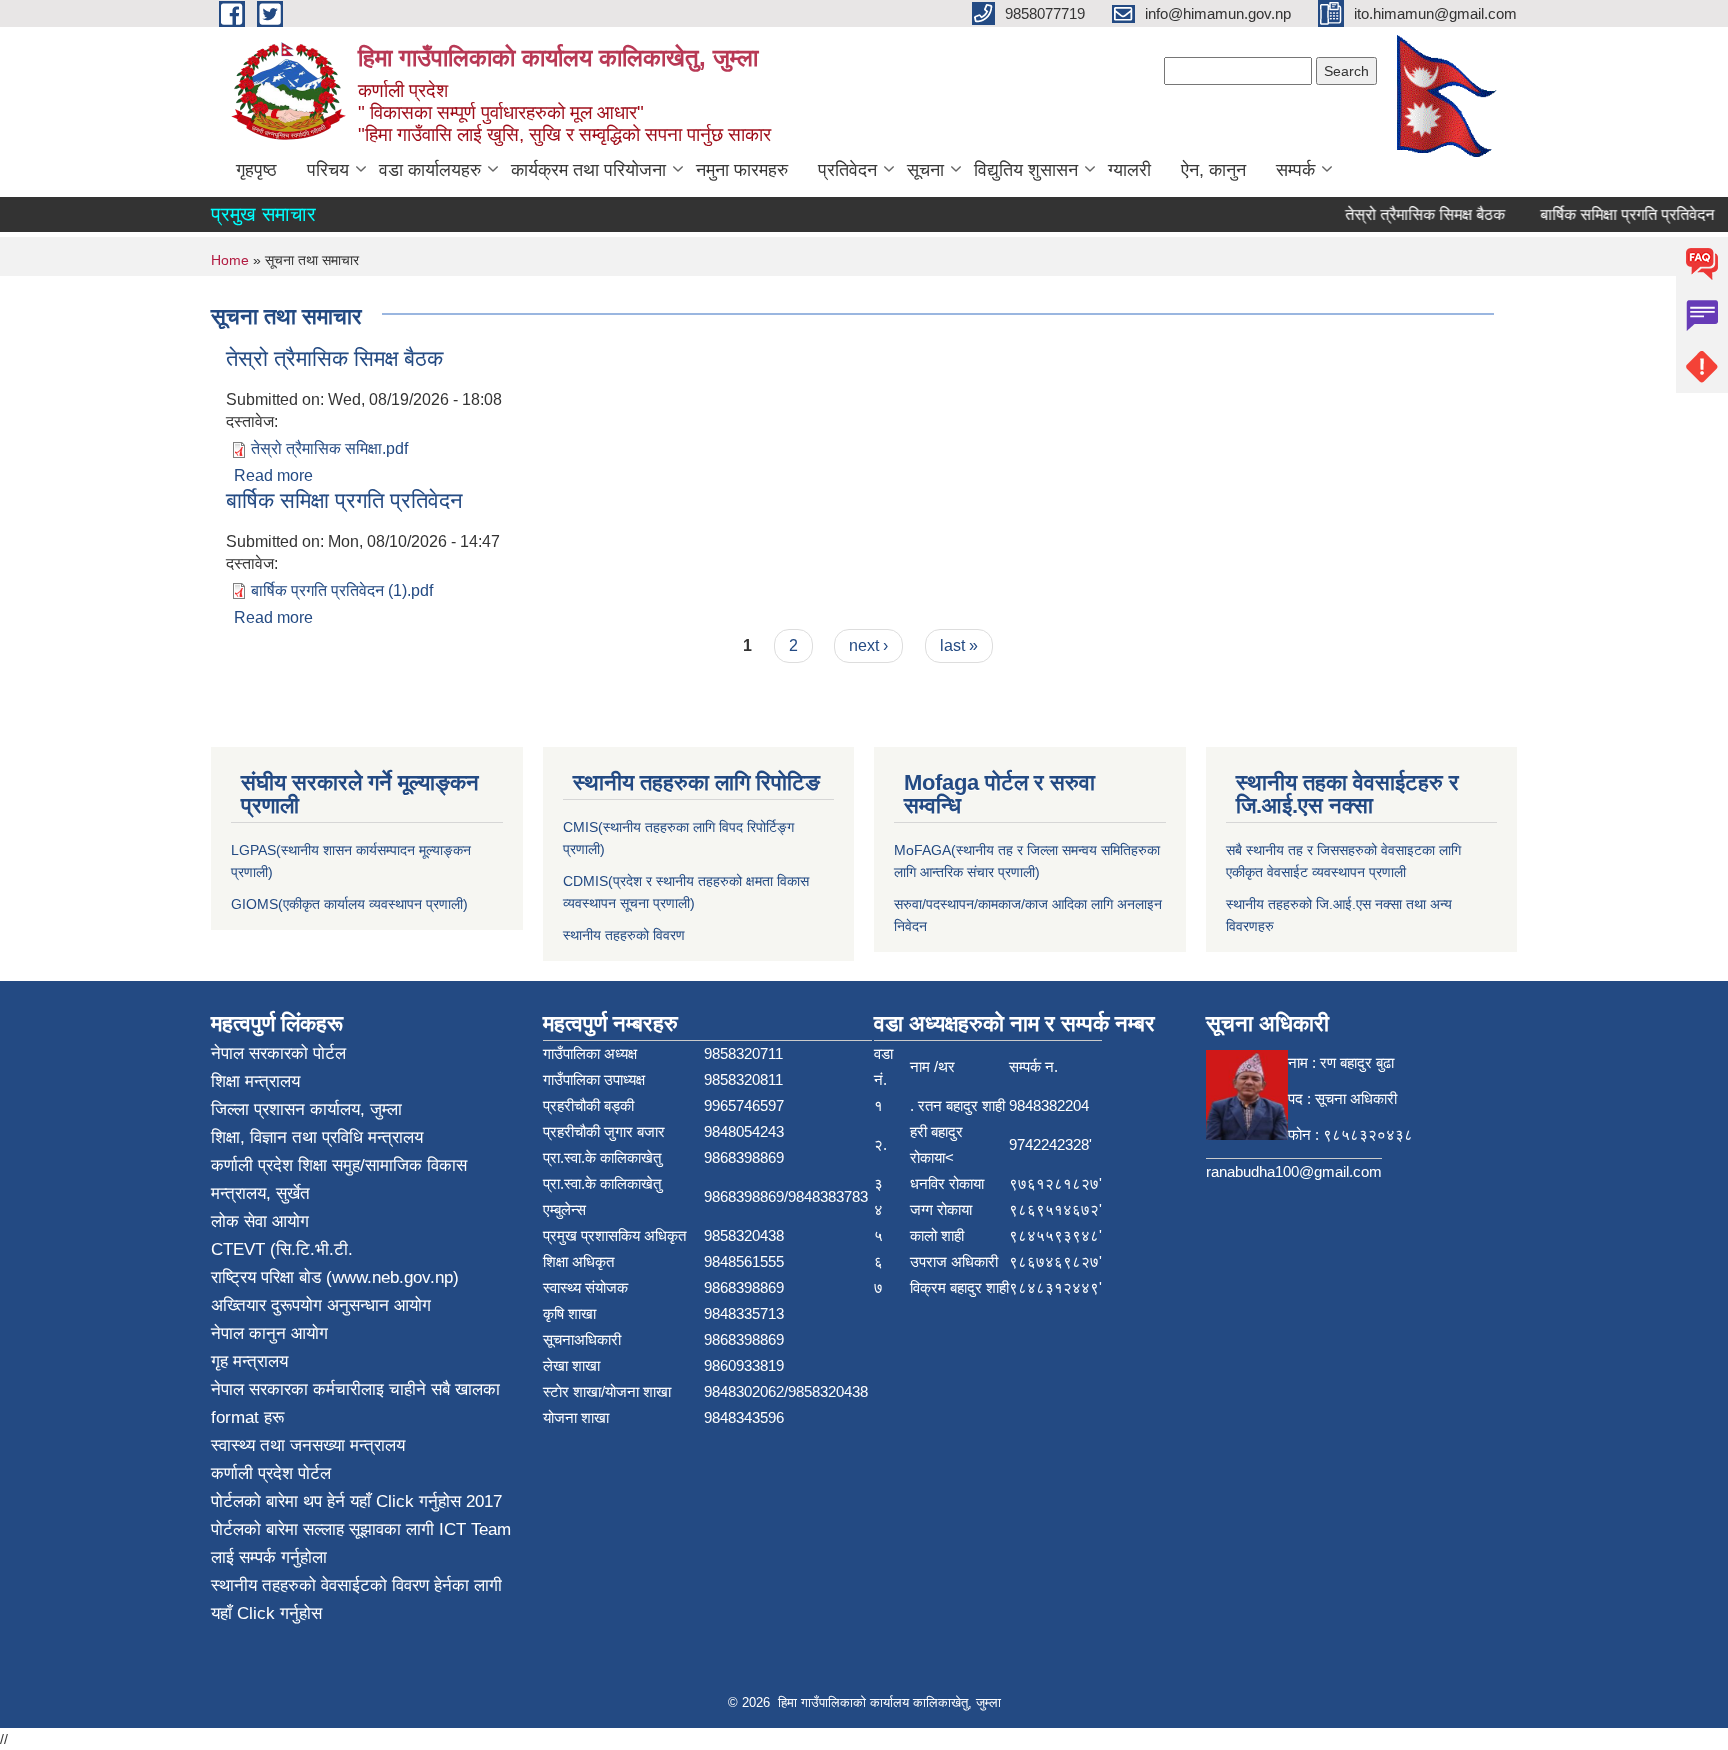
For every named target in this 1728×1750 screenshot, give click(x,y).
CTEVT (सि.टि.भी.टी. (282, 1249)
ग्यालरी (1129, 170)
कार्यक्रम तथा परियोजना (588, 170)
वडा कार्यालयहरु (430, 170)
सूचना (925, 170)
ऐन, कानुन (1213, 170)
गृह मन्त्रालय (249, 1361)
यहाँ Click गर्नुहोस (405, 1501)
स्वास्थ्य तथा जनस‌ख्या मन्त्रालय (308, 1445)
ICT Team (475, 1529)
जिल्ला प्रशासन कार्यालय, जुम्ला (306, 1109)
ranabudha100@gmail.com (1294, 1171)
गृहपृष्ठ (256, 170)
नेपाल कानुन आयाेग (269, 1333)
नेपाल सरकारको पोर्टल (278, 1053)
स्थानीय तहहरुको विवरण (624, 935)
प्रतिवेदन (847, 170)
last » (959, 645)
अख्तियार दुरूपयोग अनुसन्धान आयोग (321, 1305)
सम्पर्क (1295, 170)
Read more (273, 475)
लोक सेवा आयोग (260, 1221)
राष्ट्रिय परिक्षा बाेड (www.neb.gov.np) (335, 1277)
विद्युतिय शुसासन (1026, 170)
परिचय (328, 170)
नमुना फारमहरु (742, 170)
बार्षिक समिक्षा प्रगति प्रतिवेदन (1609, 214)
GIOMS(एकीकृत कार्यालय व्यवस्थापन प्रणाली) (349, 904)
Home (230, 260)
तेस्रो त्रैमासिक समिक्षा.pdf (329, 448)
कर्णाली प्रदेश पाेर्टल (271, 1473)
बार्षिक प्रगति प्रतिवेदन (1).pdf (342, 590)
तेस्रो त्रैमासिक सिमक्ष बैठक (1407, 214)
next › (868, 645)
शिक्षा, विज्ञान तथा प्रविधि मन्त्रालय (317, 1137)
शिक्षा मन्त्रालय (255, 1081)
